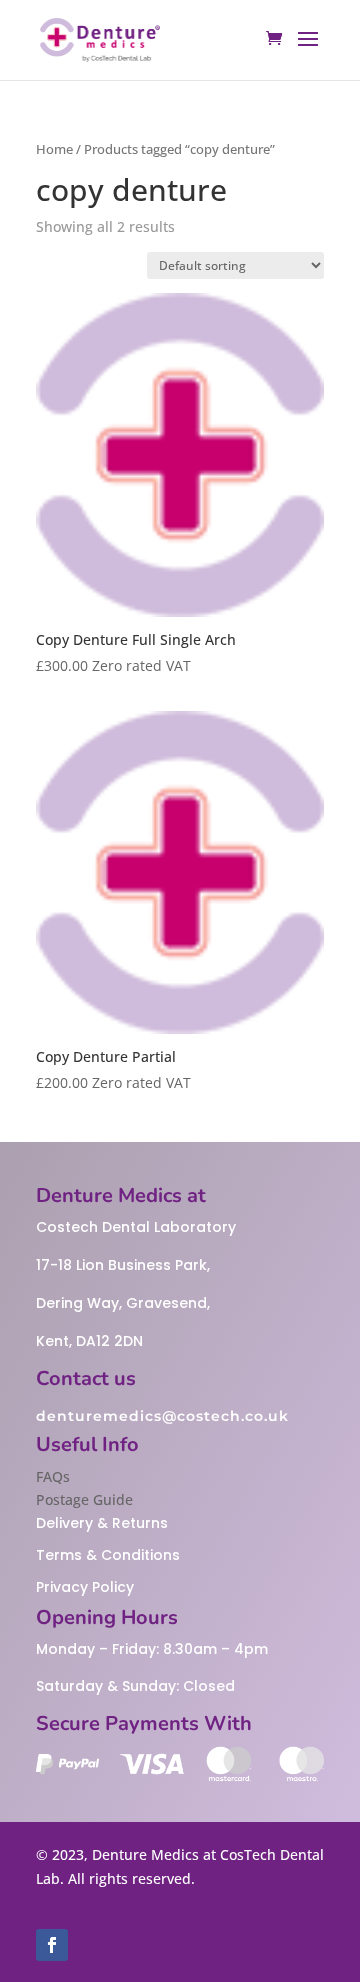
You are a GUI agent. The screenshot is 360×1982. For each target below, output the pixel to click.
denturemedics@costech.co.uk (162, 1416)
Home (54, 149)
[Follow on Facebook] (52, 1945)
